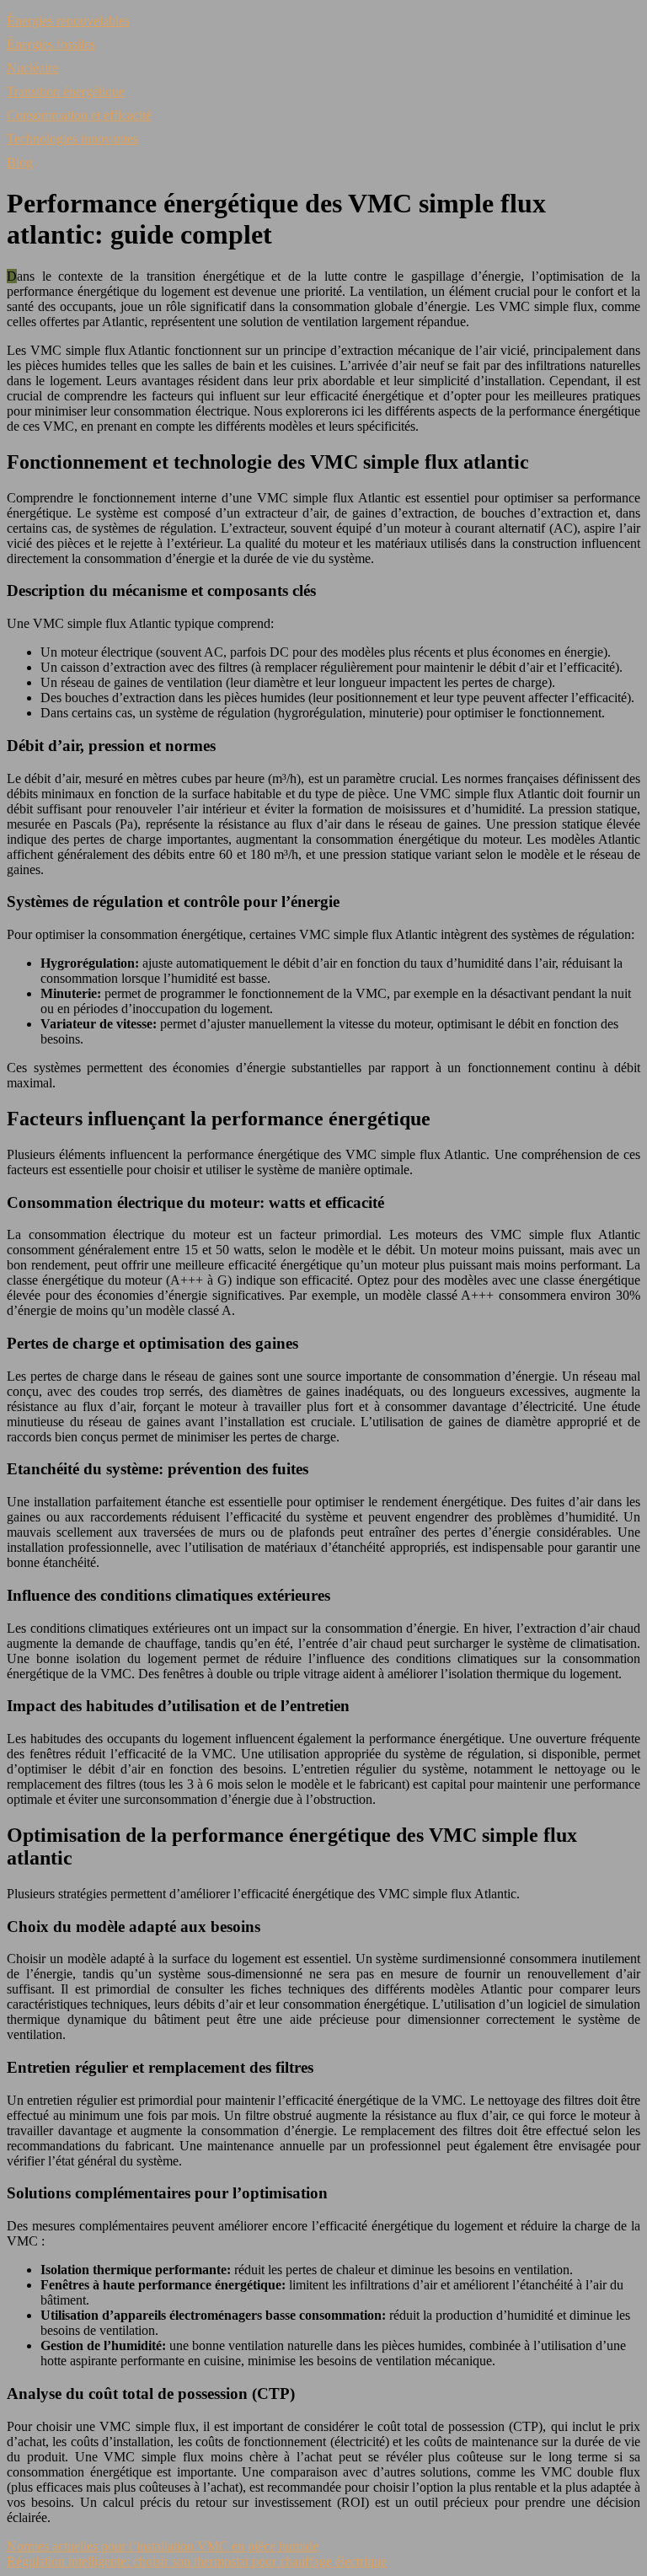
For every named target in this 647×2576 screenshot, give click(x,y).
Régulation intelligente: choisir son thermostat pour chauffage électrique (197, 2561)
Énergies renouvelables (68, 21)
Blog (20, 162)
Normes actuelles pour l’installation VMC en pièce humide (163, 2546)
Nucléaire (32, 68)
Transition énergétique (66, 91)
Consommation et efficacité (79, 115)
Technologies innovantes (72, 139)
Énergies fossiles (51, 44)
